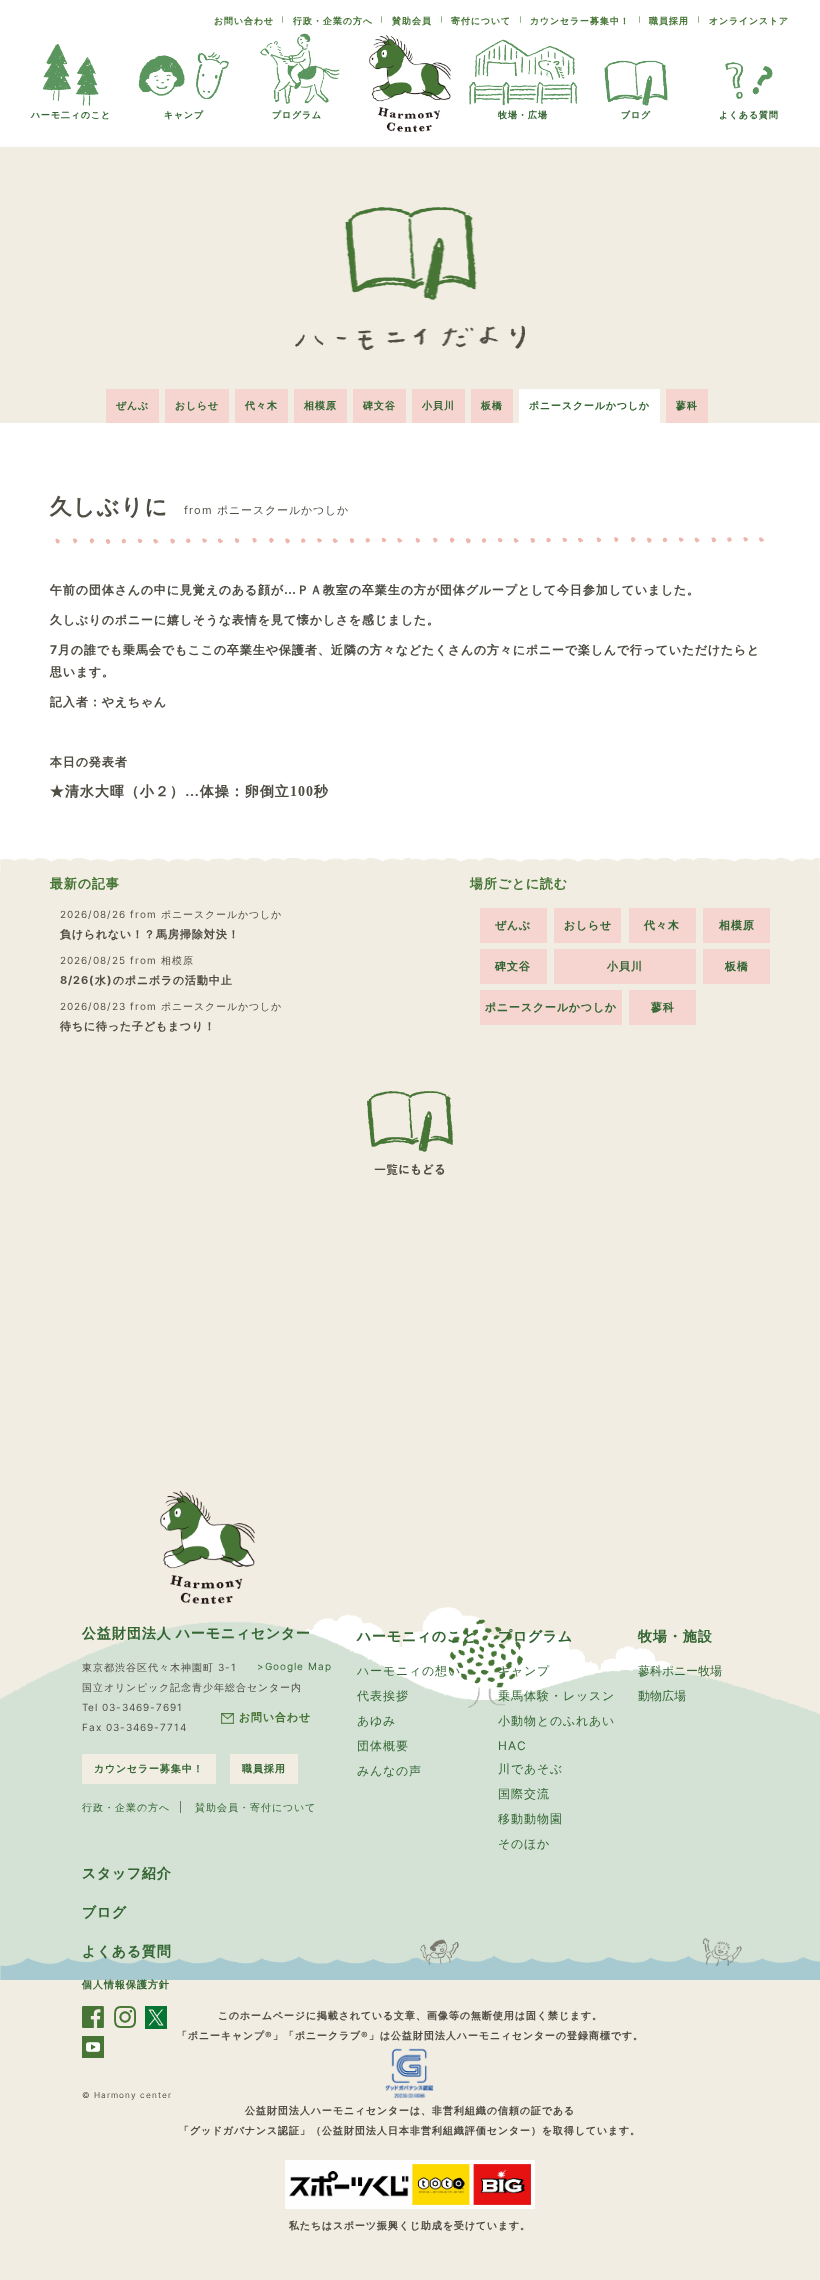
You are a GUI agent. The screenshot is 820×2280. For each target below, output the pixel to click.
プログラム (297, 114)
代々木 (261, 405)
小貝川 (438, 405)
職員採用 (669, 20)
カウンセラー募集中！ (580, 20)
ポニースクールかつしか (589, 405)
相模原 (320, 405)
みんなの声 (389, 1770)
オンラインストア (749, 20)
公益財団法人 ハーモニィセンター (196, 1632)
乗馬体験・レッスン (556, 1695)
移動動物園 (530, 1818)
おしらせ (197, 405)
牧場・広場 (523, 114)
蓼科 (687, 405)
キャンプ (184, 114)
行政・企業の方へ (333, 20)
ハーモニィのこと (417, 1635)
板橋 (492, 405)
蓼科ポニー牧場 (680, 1670)
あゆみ (376, 1720)
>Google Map (294, 1666)
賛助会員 (412, 20)
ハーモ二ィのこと (71, 114)
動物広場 (662, 1695)
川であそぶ (530, 1768)
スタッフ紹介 (127, 1872)
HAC (512, 1745)
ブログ (636, 114)
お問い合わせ (244, 20)
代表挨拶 (383, 1695)
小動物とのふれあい (556, 1720)
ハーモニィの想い (409, 1670)
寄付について (481, 20)
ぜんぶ (132, 405)
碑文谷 (379, 405)
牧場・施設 (675, 1635)
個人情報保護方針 (126, 1984)
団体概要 (383, 1745)
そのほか (524, 1843)
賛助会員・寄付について (255, 1807)
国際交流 (524, 1793)
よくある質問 (749, 114)
